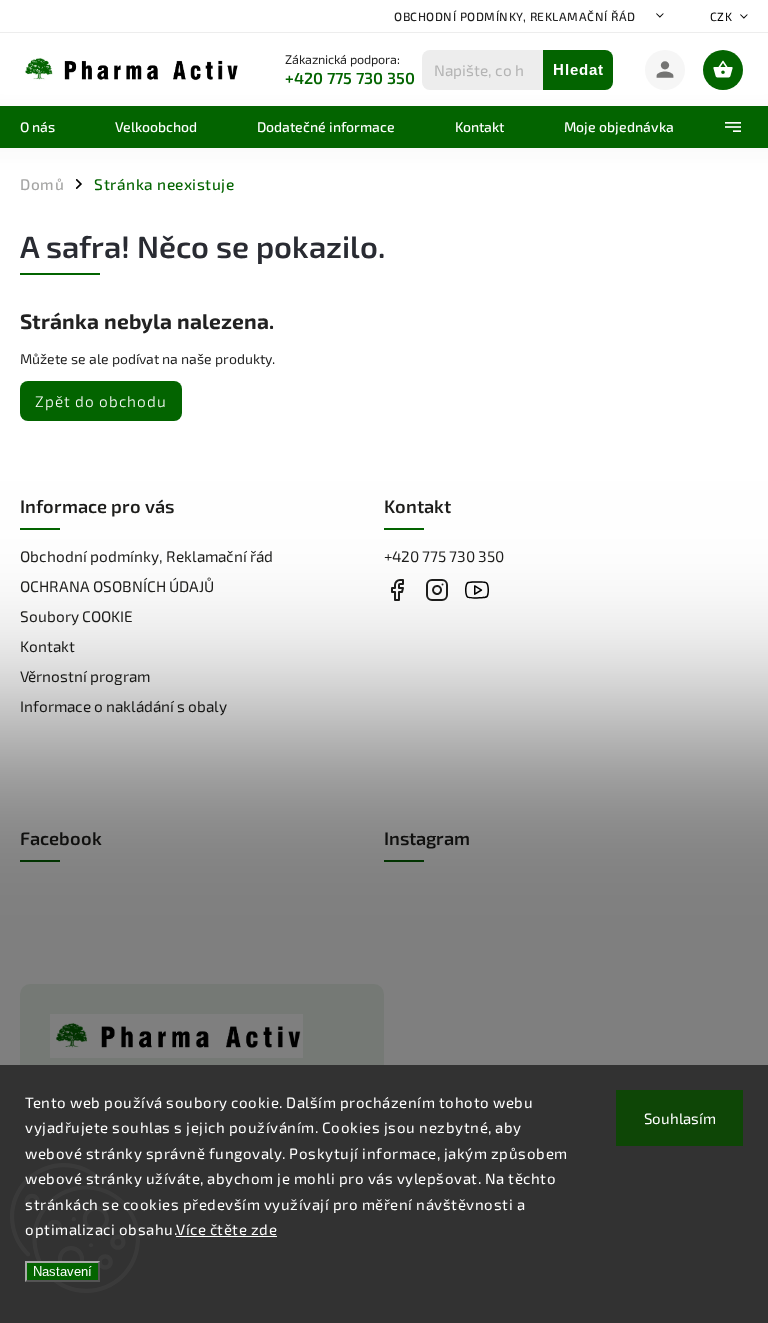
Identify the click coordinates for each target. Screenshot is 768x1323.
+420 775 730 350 (444, 556)
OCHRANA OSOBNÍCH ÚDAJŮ (117, 586)
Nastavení (62, 1271)
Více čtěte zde (226, 1229)
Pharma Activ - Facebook (396, 589)
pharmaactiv (436, 589)
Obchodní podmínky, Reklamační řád (515, 16)
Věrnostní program (85, 676)
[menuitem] (52, 127)
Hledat (578, 69)
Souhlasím (680, 1118)
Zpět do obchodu (101, 401)
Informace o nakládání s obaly (123, 706)
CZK (721, 16)
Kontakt (47, 646)
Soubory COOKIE (76, 616)
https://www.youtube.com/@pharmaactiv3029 (476, 589)
